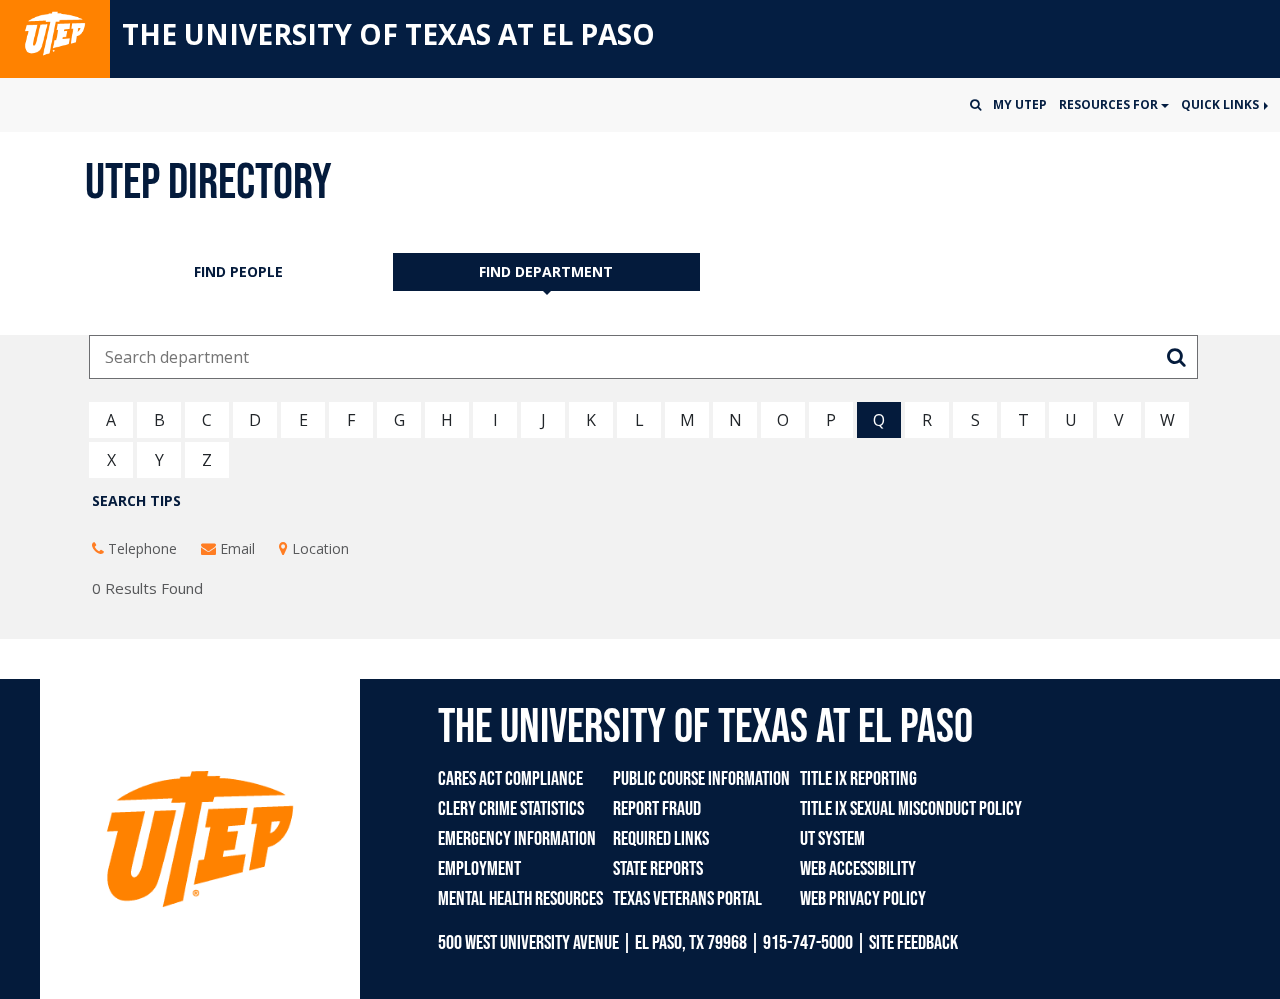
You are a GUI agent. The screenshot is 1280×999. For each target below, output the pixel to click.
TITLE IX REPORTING (858, 779)
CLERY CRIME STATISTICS (511, 809)
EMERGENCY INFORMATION (517, 839)
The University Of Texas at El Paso (388, 34)
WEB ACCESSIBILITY (858, 869)
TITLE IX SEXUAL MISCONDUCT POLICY (911, 809)
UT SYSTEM (832, 839)
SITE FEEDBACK (913, 943)
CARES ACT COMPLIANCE (510, 779)
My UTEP (1020, 104)
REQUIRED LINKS (661, 839)
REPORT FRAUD (657, 809)
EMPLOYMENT (479, 869)
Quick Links (1221, 104)
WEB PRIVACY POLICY (863, 899)
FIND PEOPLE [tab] (238, 271)
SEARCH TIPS (136, 500)
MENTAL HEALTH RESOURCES (520, 899)
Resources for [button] (1110, 104)
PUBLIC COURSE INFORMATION (701, 779)
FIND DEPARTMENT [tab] (546, 271)
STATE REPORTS (658, 869)
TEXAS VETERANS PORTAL (687, 899)
